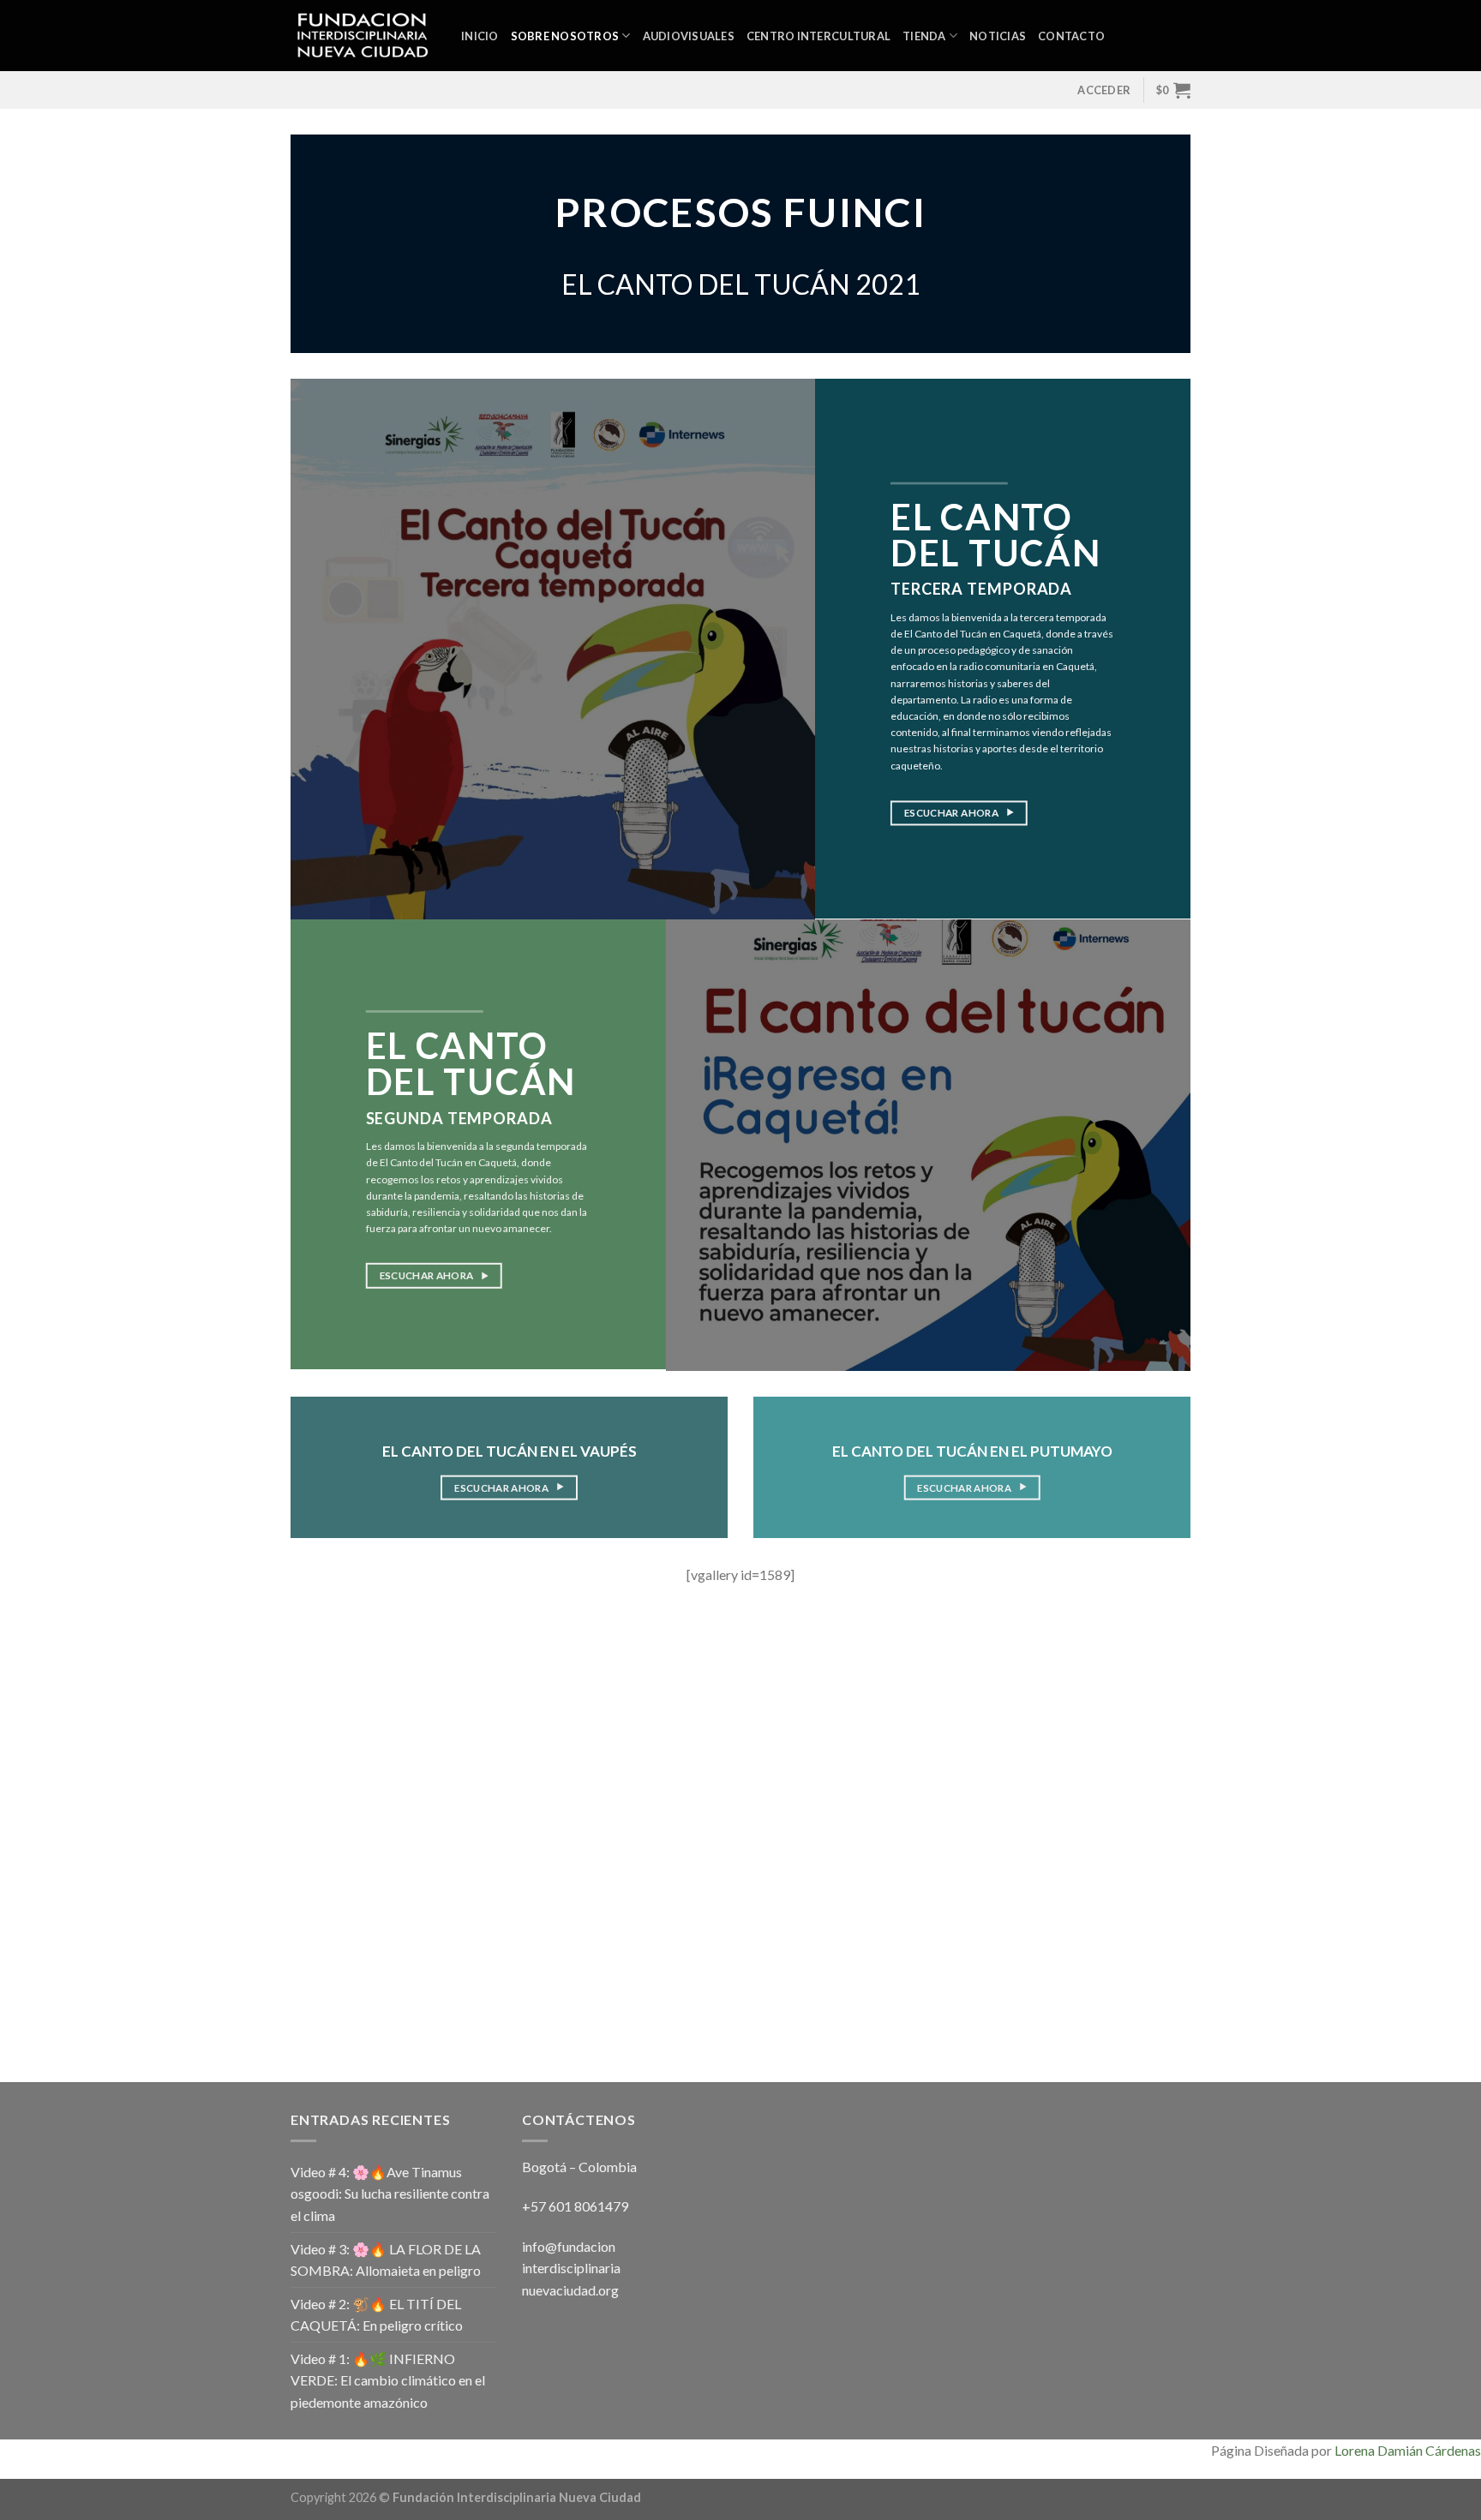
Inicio (480, 36)
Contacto (1071, 36)
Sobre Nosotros (565, 36)
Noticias (998, 36)
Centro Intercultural (818, 36)
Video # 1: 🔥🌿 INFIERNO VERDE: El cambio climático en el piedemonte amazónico (388, 2380)
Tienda (924, 36)
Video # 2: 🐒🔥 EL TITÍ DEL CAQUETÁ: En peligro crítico (377, 2315)
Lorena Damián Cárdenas (1408, 2450)
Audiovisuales (689, 36)
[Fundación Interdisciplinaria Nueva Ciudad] (363, 36)
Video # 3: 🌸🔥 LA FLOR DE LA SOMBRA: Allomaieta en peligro (386, 2260)
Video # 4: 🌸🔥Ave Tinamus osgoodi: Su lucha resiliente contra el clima (390, 2194)
